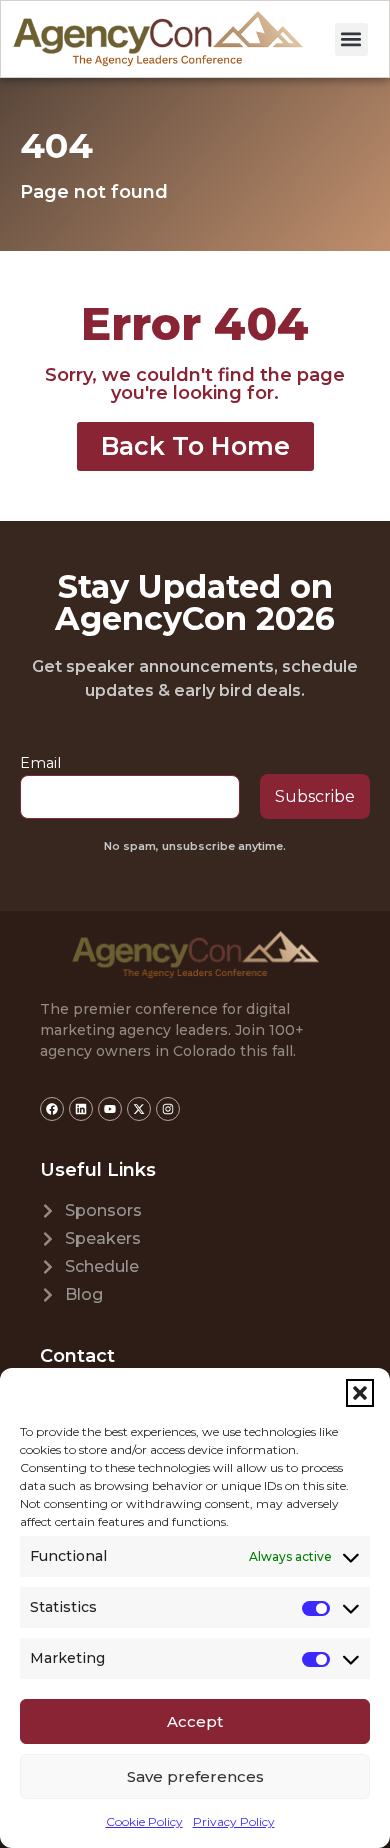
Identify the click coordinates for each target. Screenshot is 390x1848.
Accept (195, 1721)
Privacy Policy (234, 1821)
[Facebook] (52, 1109)
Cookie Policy (144, 1821)
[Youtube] (110, 1109)
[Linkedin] (81, 1109)
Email (40, 763)
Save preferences (195, 1776)
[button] (360, 1393)
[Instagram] (168, 1109)
